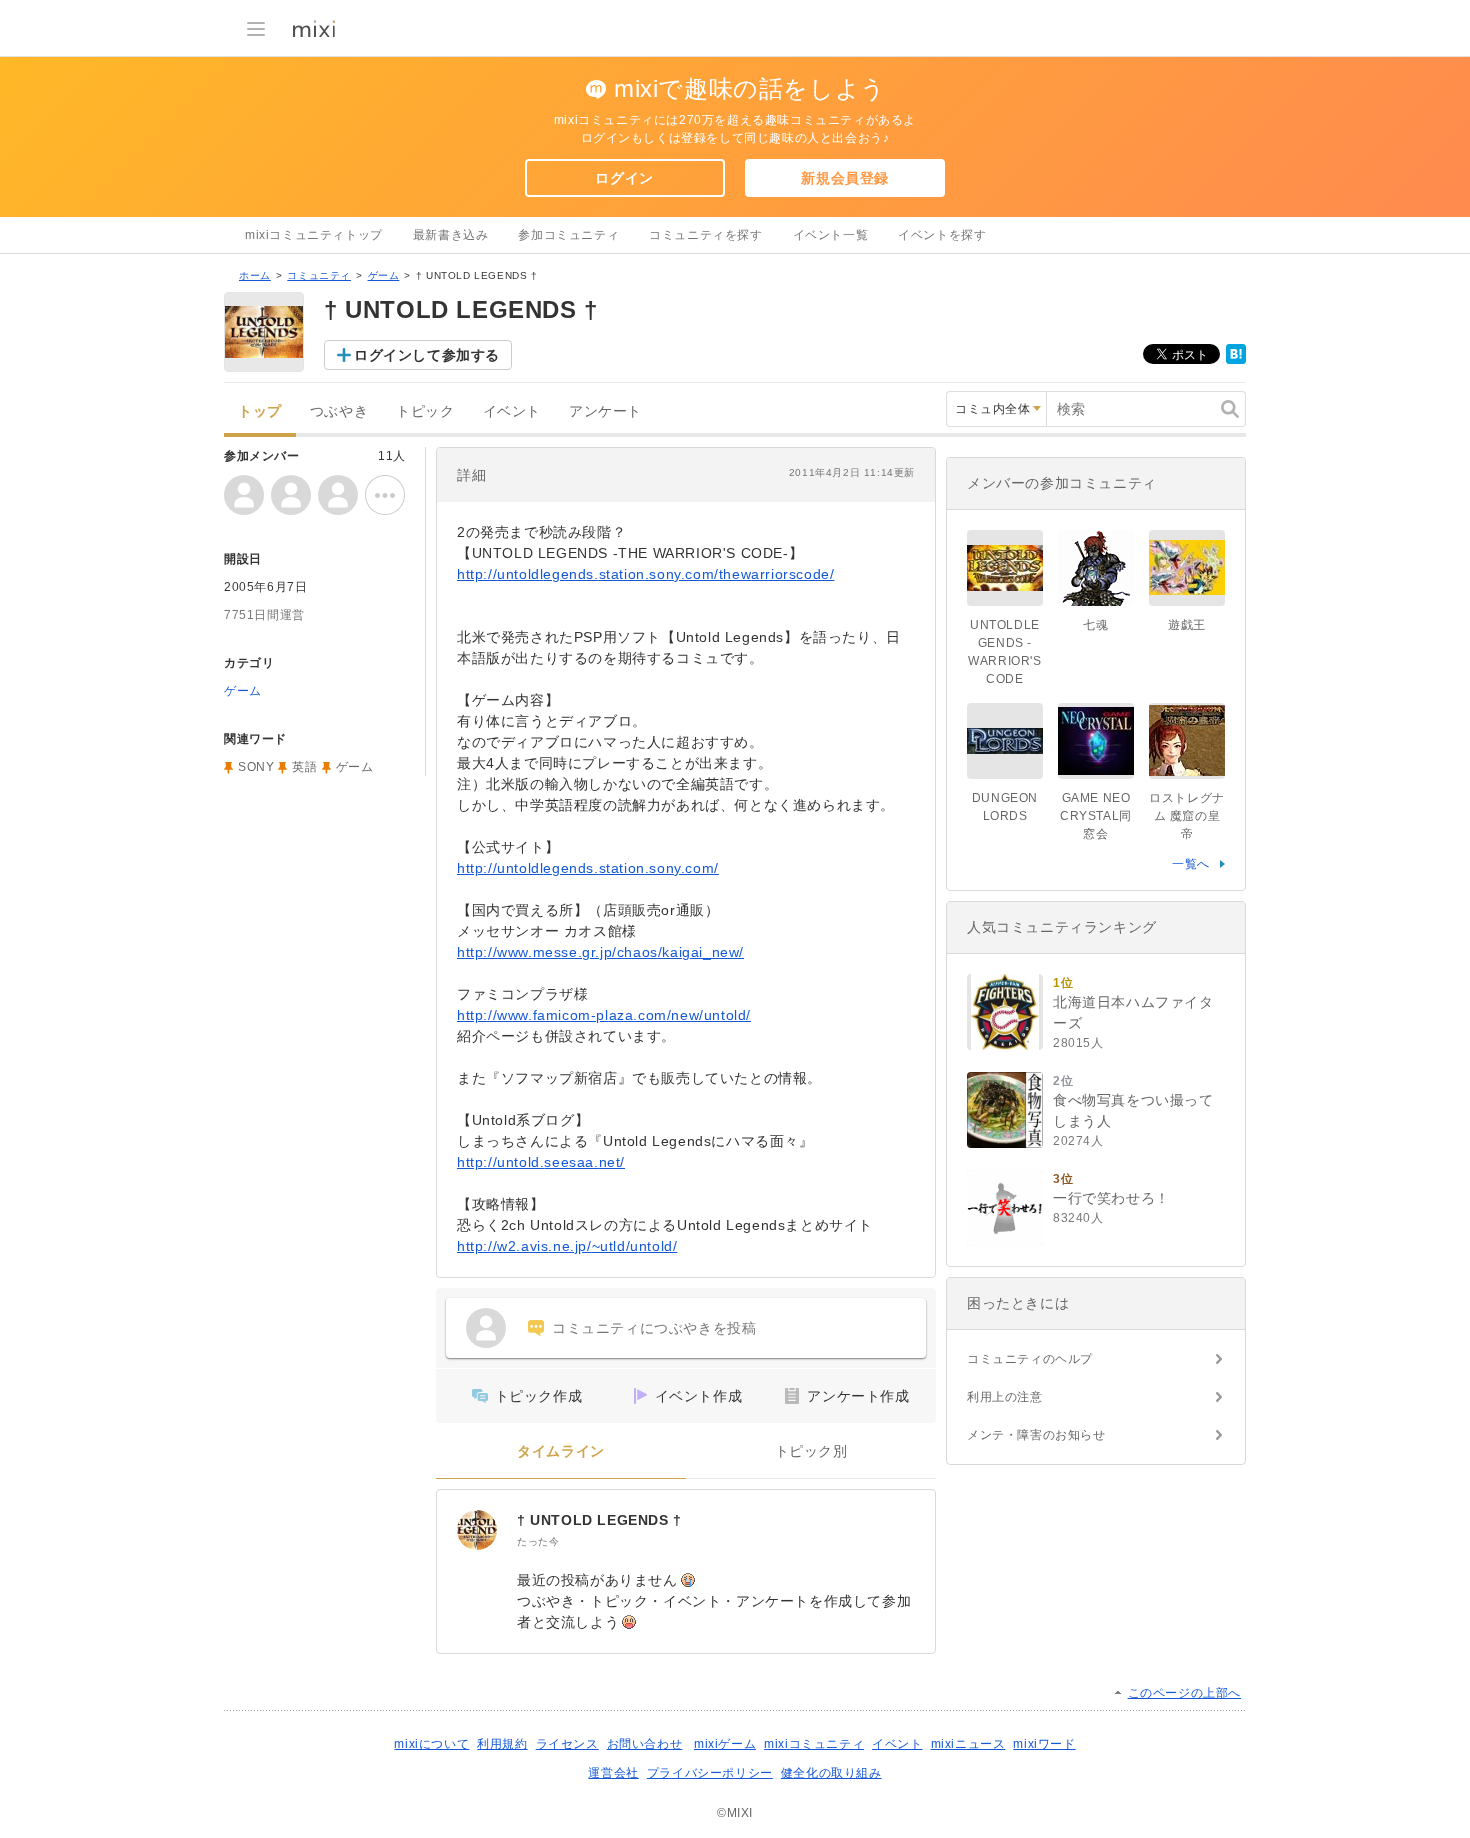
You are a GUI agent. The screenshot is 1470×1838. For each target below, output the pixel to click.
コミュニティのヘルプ (1030, 1359)
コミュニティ (319, 275)
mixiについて (431, 1744)
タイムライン (561, 1451)
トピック (425, 411)
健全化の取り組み (831, 1773)
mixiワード (1044, 1744)
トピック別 (811, 1451)
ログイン (624, 178)
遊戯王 (1187, 625)
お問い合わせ (645, 1744)
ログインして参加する (427, 355)
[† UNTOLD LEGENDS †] (477, 1530)
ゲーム (384, 275)
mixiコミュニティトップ (314, 235)
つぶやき (339, 411)
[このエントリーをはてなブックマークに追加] (1236, 360)
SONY (256, 767)
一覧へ (1191, 864)
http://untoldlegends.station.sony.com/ (588, 868)
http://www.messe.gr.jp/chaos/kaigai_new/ (600, 952)
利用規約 (502, 1744)
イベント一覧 (831, 235)
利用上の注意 (1005, 1397)
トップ (260, 411)
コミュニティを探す (705, 235)
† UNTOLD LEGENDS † (599, 1520)
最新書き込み (451, 235)
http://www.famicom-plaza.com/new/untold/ (604, 1015)
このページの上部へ (1184, 1693)
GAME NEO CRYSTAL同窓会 (1096, 816)
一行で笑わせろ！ (1111, 1198)
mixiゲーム (725, 1744)
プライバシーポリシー (710, 1773)
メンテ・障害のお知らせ (1036, 1435)
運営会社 (613, 1773)
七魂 (1095, 625)
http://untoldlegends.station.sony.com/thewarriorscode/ (645, 574)
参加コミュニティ (568, 235)
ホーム (255, 275)
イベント (512, 411)
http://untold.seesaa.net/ (541, 1162)
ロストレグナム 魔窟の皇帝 (1187, 816)
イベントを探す (942, 235)
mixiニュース (968, 1744)
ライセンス (567, 1744)
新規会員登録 (845, 178)
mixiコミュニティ (814, 1744)
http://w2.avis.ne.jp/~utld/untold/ (567, 1246)
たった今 (538, 1541)
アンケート (605, 411)
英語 (304, 767)
